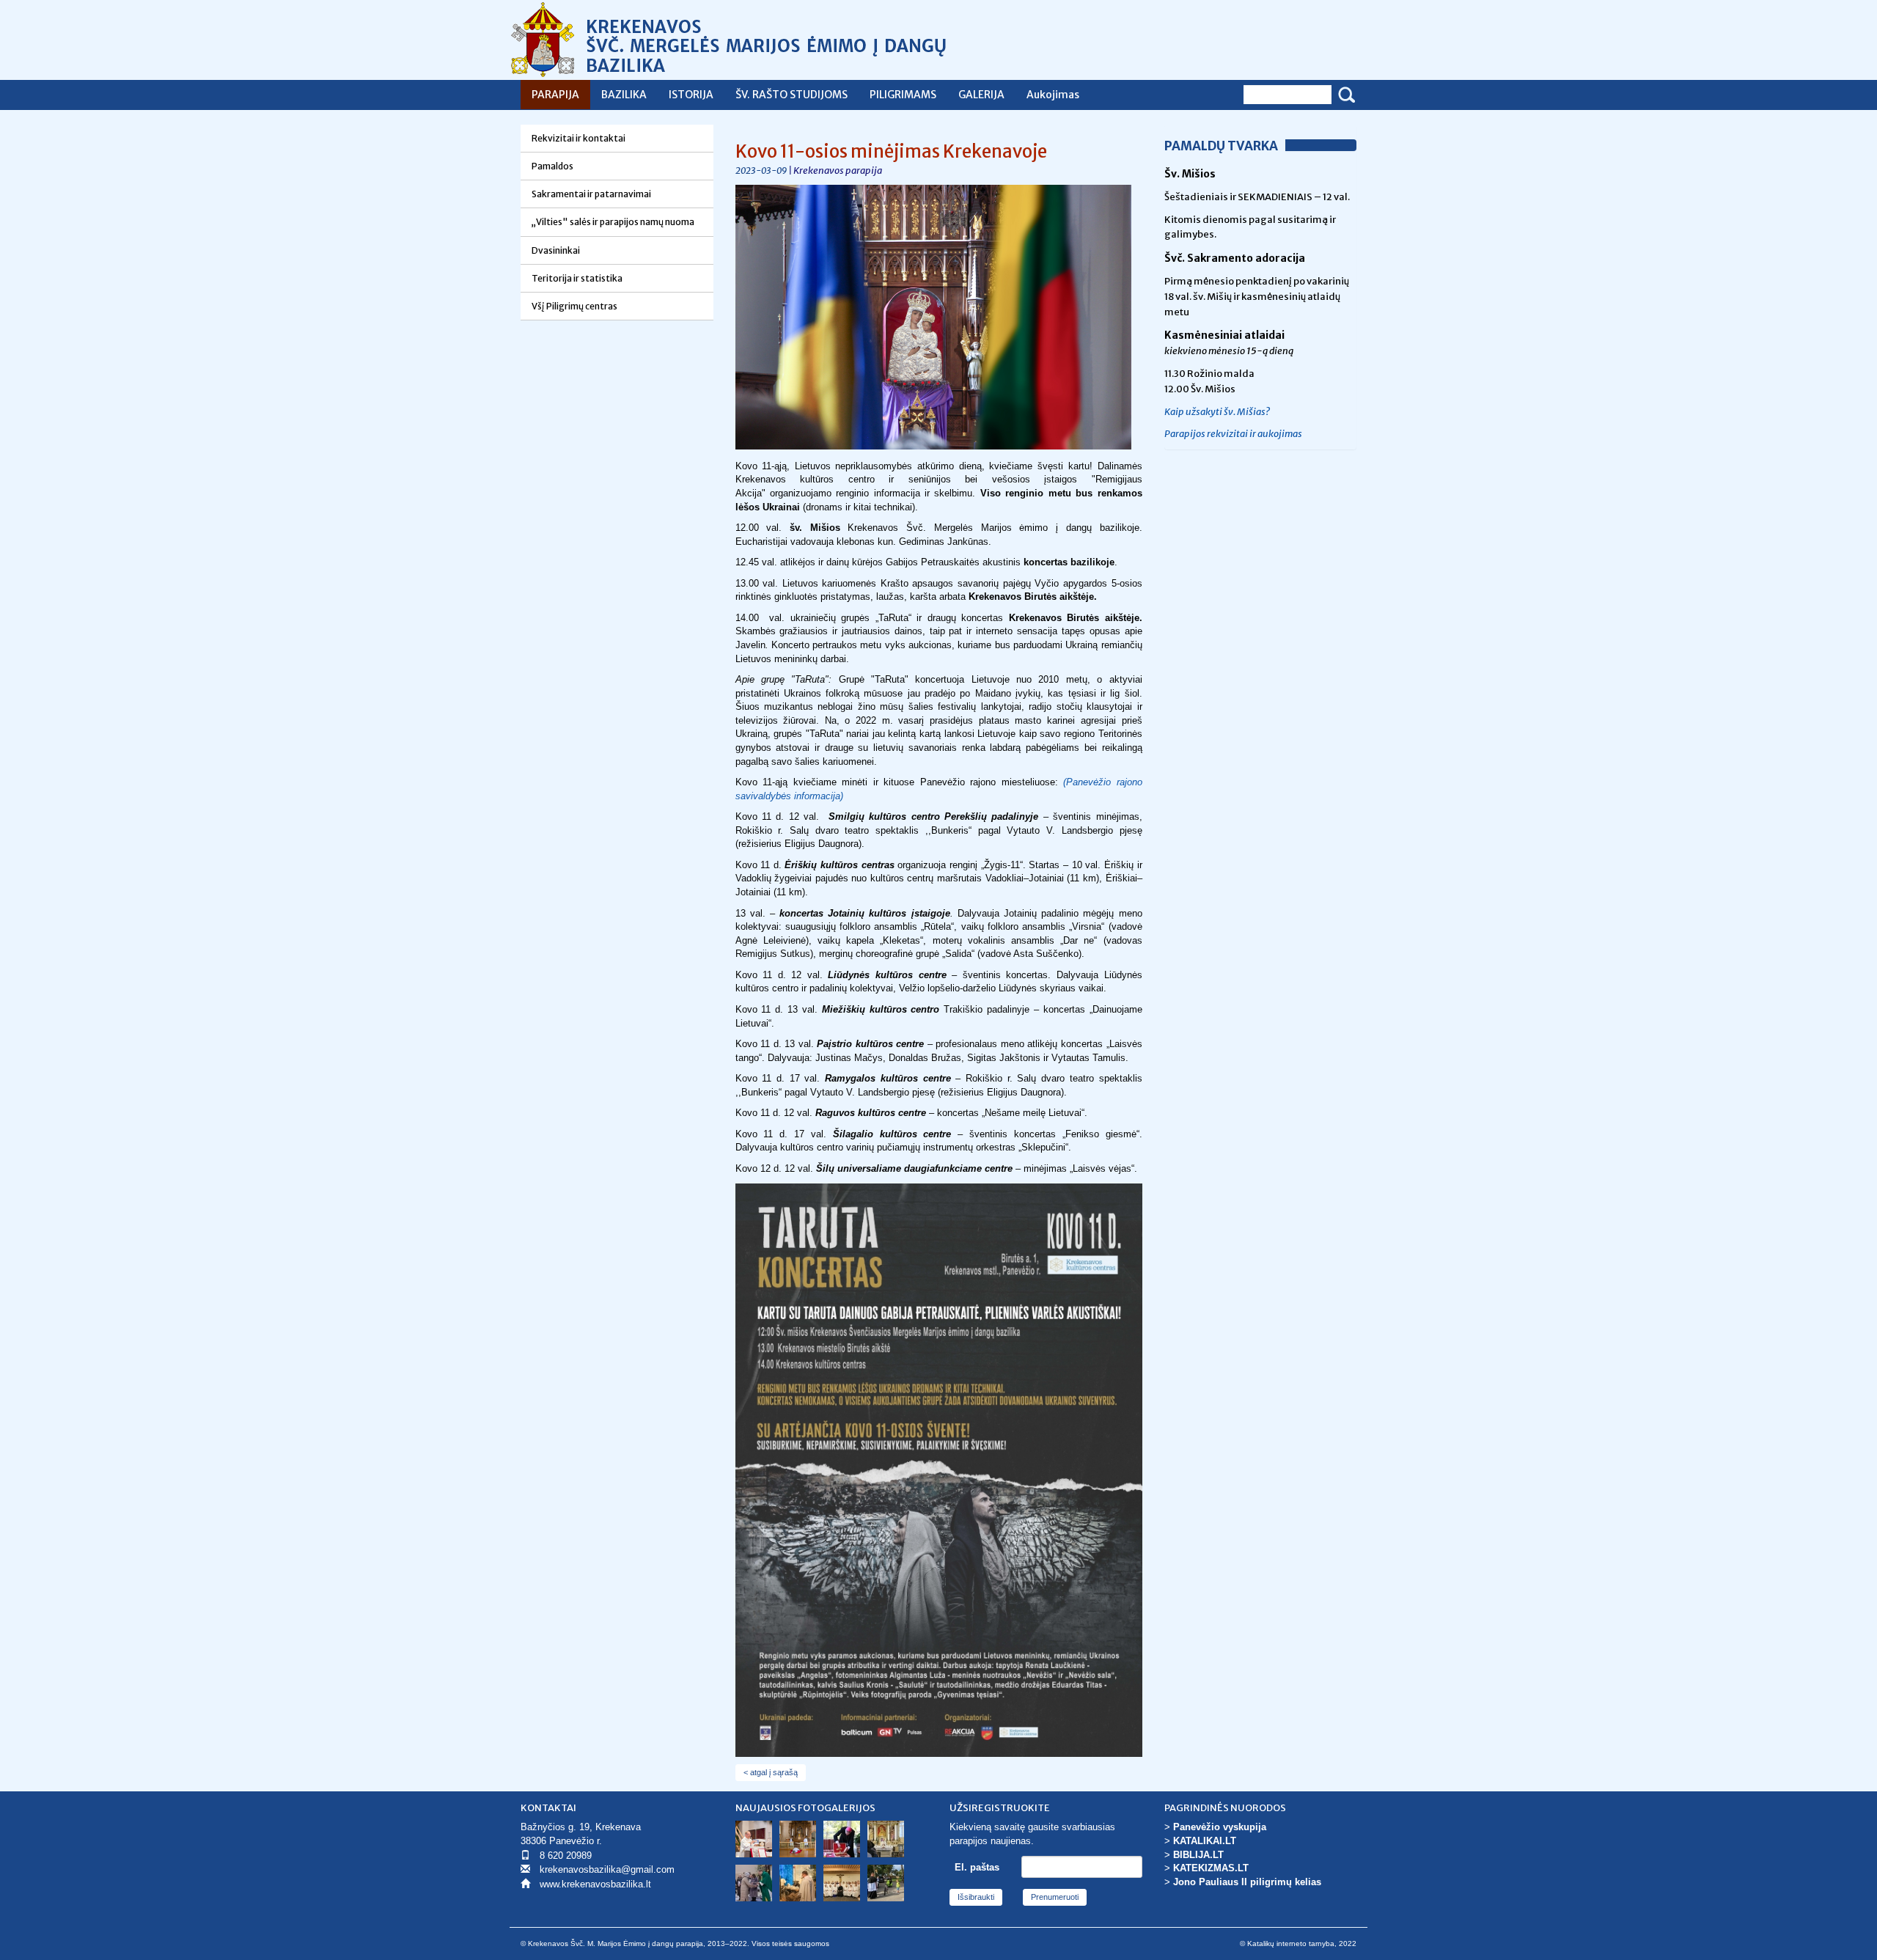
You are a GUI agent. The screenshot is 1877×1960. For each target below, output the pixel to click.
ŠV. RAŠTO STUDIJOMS (791, 95)
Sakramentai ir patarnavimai (591, 194)
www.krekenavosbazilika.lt (595, 1884)
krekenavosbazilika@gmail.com (607, 1869)
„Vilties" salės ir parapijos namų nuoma (613, 222)
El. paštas (977, 1867)
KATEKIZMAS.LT (1211, 1868)
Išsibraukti (976, 1897)
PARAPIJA (555, 95)
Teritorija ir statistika (577, 278)
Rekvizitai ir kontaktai (578, 138)
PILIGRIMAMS (903, 95)
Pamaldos (552, 166)
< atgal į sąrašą (771, 1772)
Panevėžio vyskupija (1220, 1827)
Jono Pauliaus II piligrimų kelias (1247, 1882)
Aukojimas (1053, 95)
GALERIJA (981, 95)
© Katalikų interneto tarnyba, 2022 (1298, 1944)
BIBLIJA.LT (1198, 1855)
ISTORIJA (691, 95)
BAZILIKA (624, 95)
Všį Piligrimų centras (574, 306)
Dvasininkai (556, 250)
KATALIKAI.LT (1205, 1841)
